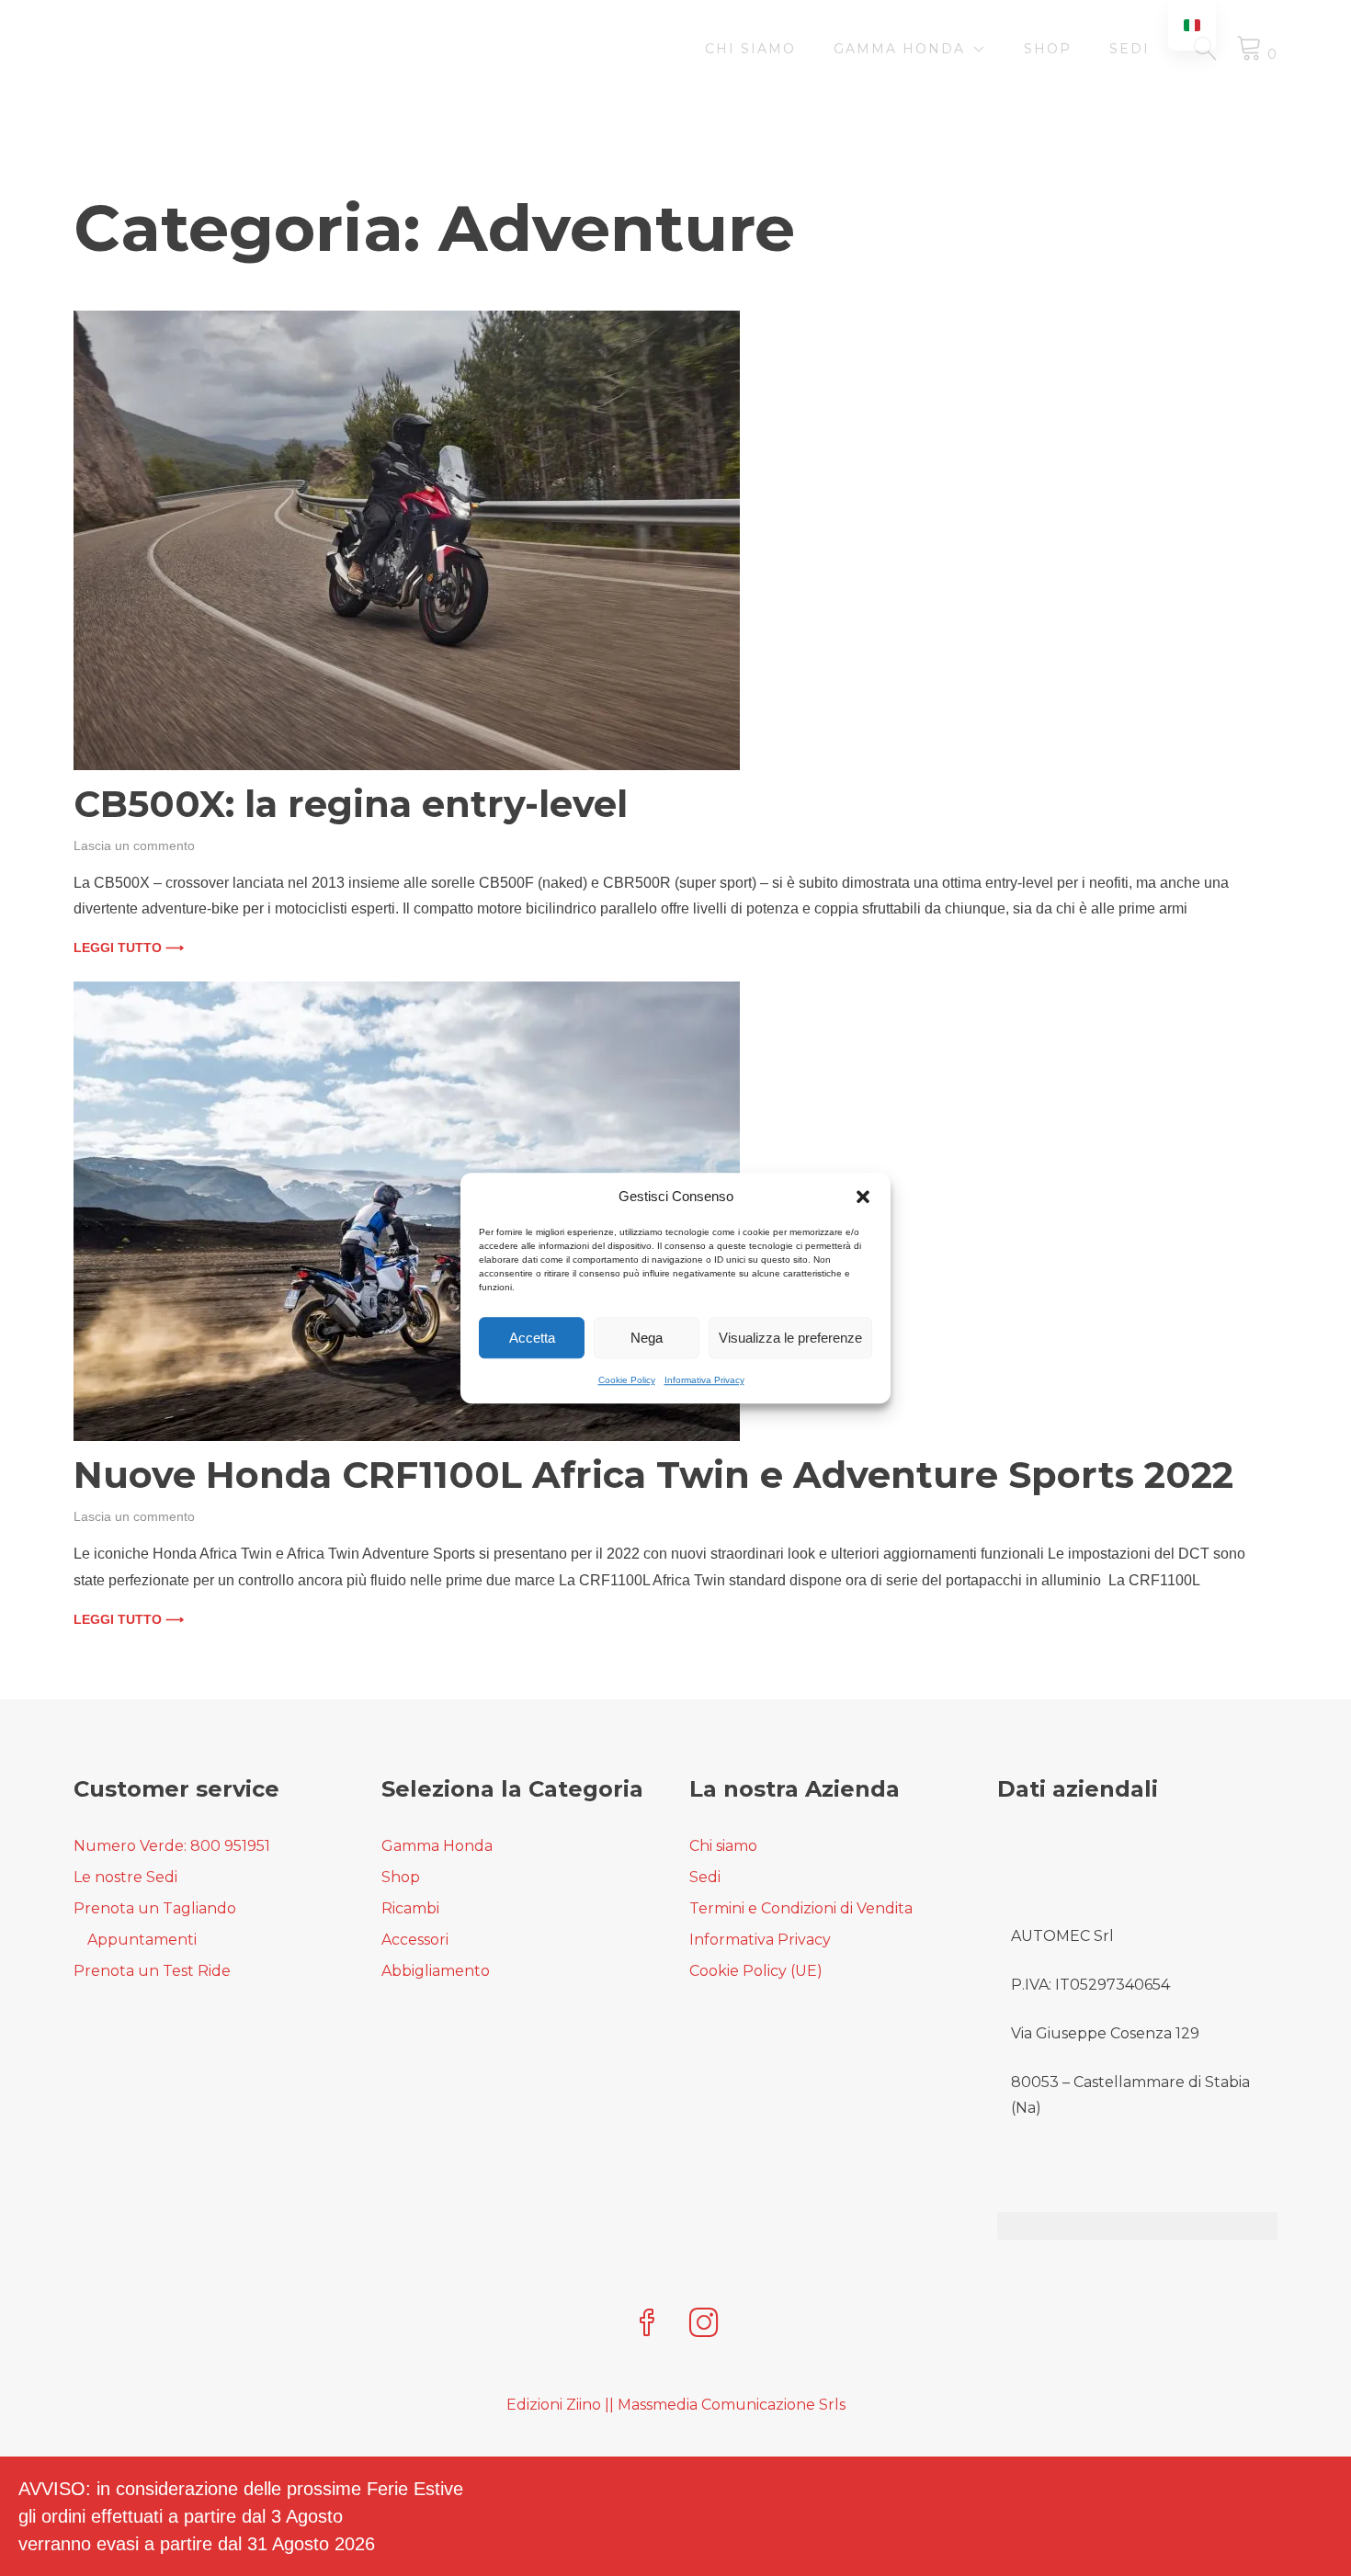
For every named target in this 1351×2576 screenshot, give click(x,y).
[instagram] (704, 2325)
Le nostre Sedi (125, 1877)
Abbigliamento (436, 1971)
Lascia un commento (134, 845)
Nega (647, 1338)
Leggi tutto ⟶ (129, 948)
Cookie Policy (627, 1380)
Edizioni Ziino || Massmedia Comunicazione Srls (676, 2405)
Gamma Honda (899, 49)
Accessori (415, 1940)
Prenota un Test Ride (152, 1971)
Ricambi (410, 1908)
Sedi (1130, 49)
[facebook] (647, 2325)
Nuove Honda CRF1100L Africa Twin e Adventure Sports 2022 (653, 1475)
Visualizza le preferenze (790, 1338)
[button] (863, 1197)
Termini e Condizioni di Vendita (801, 1908)
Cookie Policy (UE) (756, 1971)
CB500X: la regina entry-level (351, 804)
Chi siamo (750, 49)
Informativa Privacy (704, 1380)
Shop (1048, 49)
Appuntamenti (142, 1940)
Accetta (532, 1338)
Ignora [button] (1306, 2544)
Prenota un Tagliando (155, 1908)
